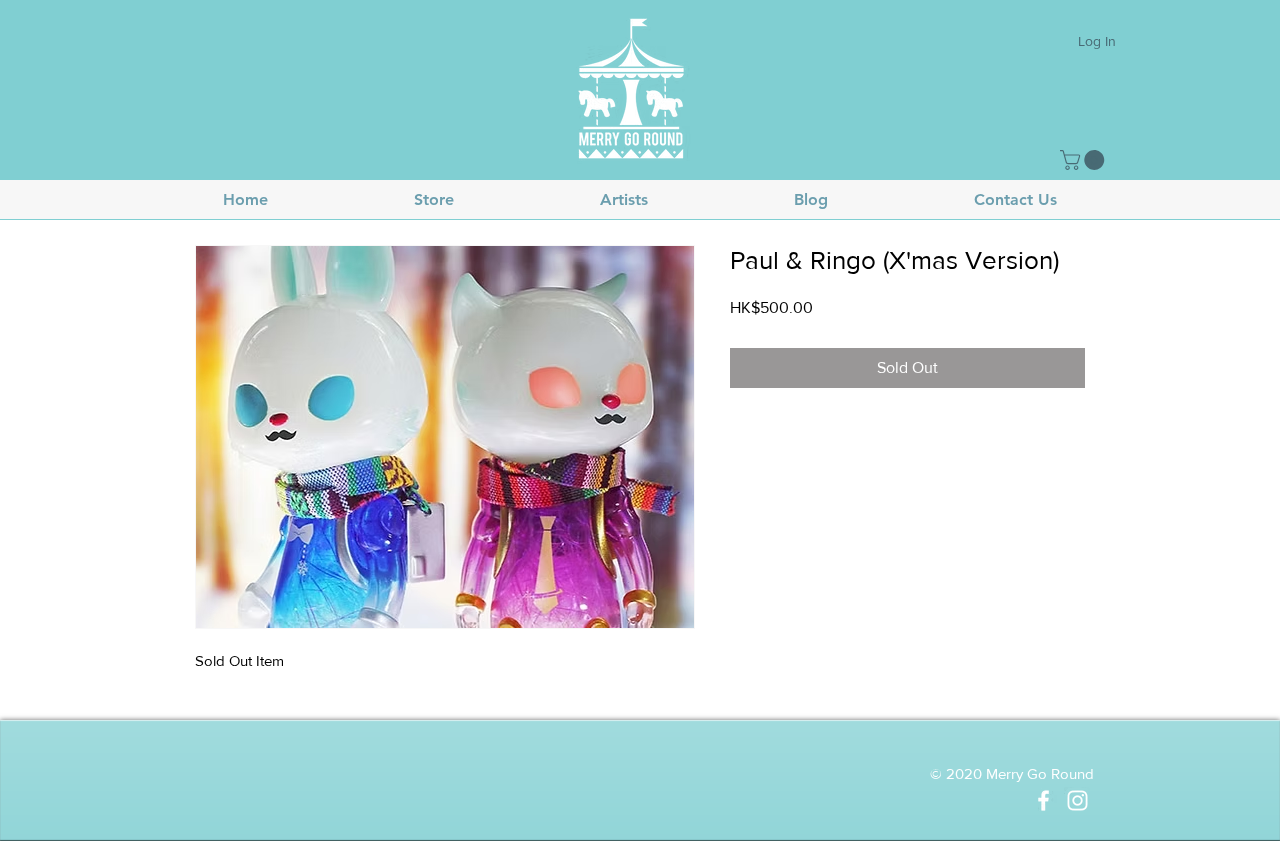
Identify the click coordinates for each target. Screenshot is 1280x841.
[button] (1084, 160)
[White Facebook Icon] (1043, 800)
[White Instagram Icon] (1077, 800)
